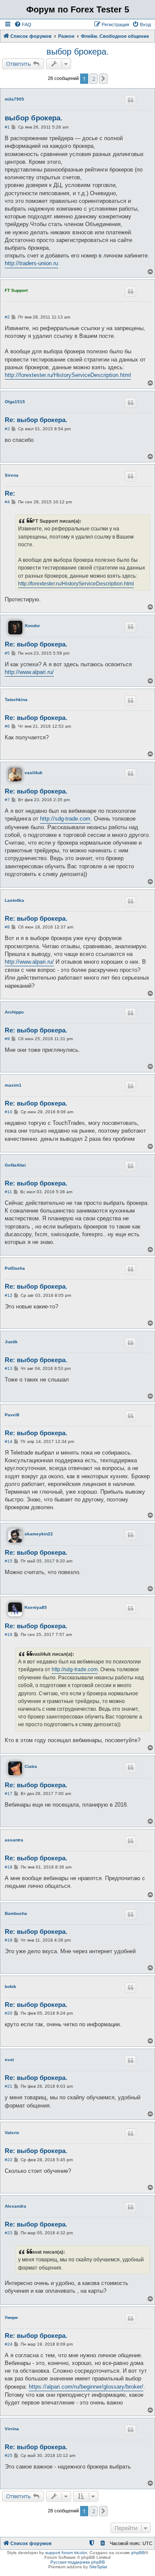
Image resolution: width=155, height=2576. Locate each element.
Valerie (12, 2133)
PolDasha (15, 1268)
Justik (11, 1342)
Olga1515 (15, 402)
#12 (9, 1295)
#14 (9, 1441)
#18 (9, 1867)
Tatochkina (16, 700)
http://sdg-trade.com (65, 819)
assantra (14, 1840)
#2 (7, 317)
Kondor (33, 626)
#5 (7, 653)
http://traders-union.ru (31, 263)
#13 (9, 1368)
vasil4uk (34, 773)
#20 (9, 2013)
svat (9, 2060)
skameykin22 (39, 1534)
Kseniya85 (36, 1607)
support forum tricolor (66, 2553)
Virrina (12, 2429)
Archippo (14, 1012)
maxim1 (13, 1085)
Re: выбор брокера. (36, 420)
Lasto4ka (14, 900)
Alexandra (15, 2206)
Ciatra (31, 1766)
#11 (8, 1192)
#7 (7, 800)
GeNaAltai (15, 1165)
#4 (7, 502)
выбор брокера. (78, 52)
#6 (7, 726)
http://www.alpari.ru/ (29, 672)
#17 (9, 1793)
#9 (7, 1039)
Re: (10, 493)
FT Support (16, 290)
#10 (9, 1112)
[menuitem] (23, 25)
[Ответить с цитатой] (130, 100)
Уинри (11, 2317)
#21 (9, 2086)
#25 (9, 2455)
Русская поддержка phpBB (78, 2562)
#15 (9, 1561)
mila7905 (14, 99)
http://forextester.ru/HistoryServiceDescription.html (68, 375)
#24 (9, 2344)
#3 (7, 429)
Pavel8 (12, 1415)
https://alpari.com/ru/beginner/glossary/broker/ (86, 2387)
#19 (9, 1940)
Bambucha (16, 1913)
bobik (11, 1986)
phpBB (138, 2553)
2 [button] (94, 79)
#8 (7, 927)
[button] (103, 79)
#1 (7, 127)
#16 (9, 1634)
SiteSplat (98, 2567)
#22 (9, 2160)
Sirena (12, 475)
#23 (9, 2233)
